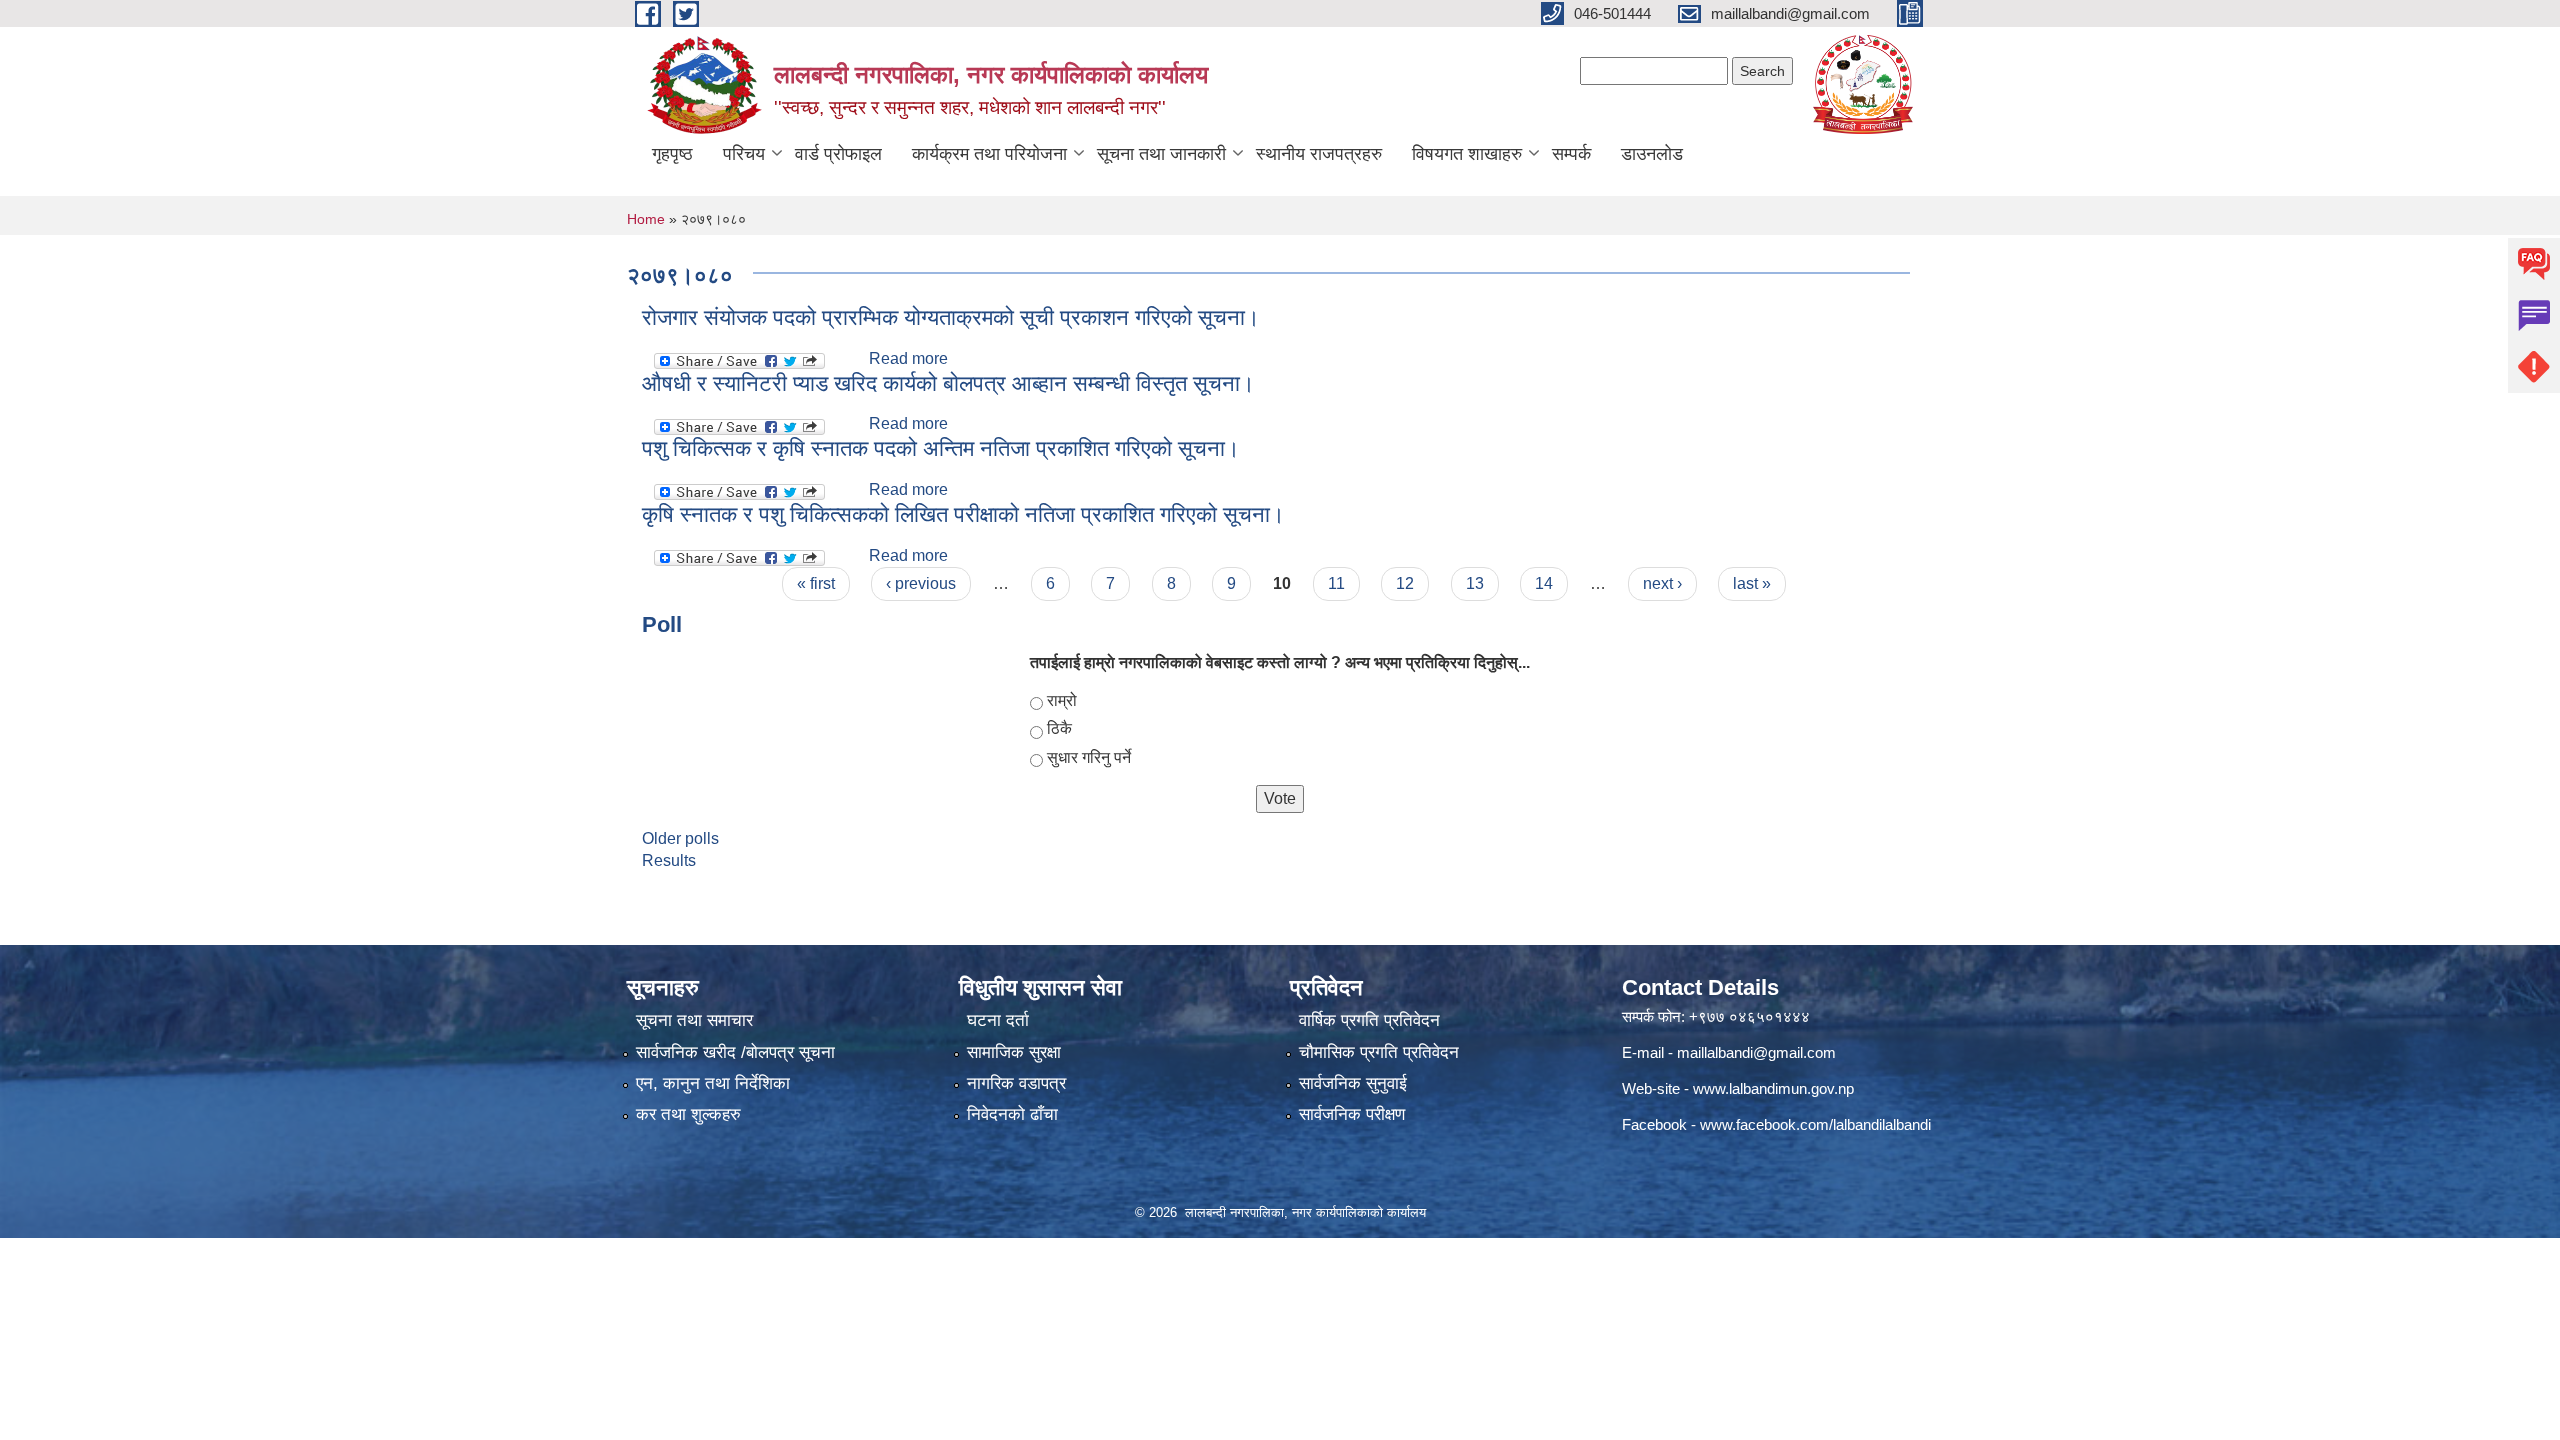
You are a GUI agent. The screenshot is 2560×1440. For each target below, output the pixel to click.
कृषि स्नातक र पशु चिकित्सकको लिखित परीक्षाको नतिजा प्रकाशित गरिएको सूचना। (963, 514)
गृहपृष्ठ (672, 154)
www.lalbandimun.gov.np (1773, 1088)
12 (1405, 583)
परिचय (744, 154)
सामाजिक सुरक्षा (1014, 1052)
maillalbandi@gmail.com (1756, 1052)
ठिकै (1059, 728)
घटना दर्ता (998, 1020)
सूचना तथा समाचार (694, 1020)
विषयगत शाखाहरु (1467, 154)
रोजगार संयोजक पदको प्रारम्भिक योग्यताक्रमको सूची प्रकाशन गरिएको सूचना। (951, 317)
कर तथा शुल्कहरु (688, 1114)
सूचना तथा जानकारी (1161, 154)
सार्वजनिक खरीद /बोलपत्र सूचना (735, 1052)
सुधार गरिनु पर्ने (1089, 757)
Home (646, 219)
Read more (908, 358)
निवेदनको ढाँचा (1012, 1114)
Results (669, 860)
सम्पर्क (1571, 154)
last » (1752, 583)
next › (1662, 583)
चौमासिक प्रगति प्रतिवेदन (1379, 1052)
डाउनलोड (1652, 154)
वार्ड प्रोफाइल (838, 154)
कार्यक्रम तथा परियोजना (989, 154)
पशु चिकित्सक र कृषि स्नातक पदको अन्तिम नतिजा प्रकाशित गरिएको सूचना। (941, 448)
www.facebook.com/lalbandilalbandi (1815, 1124)
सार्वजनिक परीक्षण (1352, 1114)
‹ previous (921, 583)
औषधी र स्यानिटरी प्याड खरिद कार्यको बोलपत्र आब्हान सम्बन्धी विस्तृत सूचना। (948, 383)
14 (1544, 583)
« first (816, 583)
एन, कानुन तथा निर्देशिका (713, 1083)
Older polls (680, 838)
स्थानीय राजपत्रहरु (1319, 154)
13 (1475, 583)
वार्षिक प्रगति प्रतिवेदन (1369, 1020)
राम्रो (1062, 700)
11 (1336, 583)
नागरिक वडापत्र (1016, 1083)
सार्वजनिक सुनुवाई (1353, 1083)
